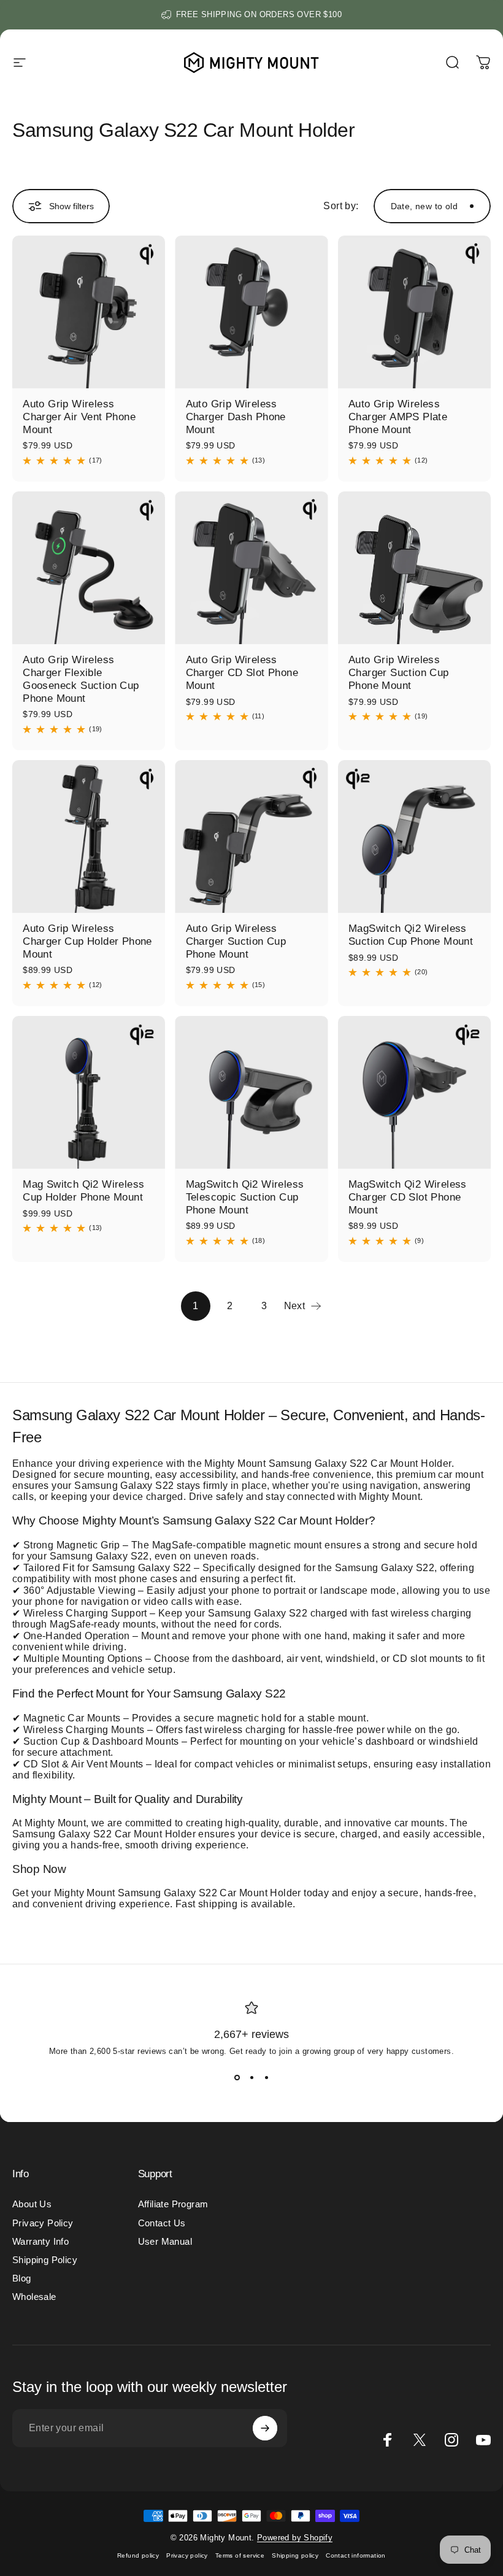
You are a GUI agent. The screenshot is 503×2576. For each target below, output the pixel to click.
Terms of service (240, 2555)
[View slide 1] (237, 2078)
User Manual (165, 2242)
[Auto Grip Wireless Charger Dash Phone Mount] (251, 312)
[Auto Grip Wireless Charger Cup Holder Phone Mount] (89, 836)
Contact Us (162, 2223)
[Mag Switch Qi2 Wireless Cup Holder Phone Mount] (89, 1092)
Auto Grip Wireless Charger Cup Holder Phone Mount (87, 941)
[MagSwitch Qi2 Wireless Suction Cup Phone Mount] (414, 836)
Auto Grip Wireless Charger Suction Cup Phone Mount (399, 672)
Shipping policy (295, 2555)
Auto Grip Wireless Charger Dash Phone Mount (236, 417)
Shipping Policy (45, 2260)
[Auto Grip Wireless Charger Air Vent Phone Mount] (89, 312)
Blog (22, 2278)
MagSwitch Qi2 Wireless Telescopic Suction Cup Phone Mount (245, 1197)
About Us (32, 2204)
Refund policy (138, 2555)
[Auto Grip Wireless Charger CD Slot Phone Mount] (251, 568)
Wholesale (34, 2297)
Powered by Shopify (295, 2538)
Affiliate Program (173, 2204)
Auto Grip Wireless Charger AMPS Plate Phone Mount (398, 417)
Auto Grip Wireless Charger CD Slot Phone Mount (242, 672)
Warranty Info (40, 2242)
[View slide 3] (266, 2078)
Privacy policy (187, 2555)
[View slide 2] (251, 2078)
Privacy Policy (43, 2223)
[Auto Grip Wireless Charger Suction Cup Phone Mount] (414, 568)
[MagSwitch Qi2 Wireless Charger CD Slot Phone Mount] (414, 1092)
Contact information (356, 2555)
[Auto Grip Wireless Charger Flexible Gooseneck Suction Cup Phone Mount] (89, 568)
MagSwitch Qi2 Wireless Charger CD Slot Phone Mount (408, 1197)
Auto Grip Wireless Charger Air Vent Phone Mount (79, 417)
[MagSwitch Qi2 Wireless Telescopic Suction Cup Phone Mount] (251, 1092)
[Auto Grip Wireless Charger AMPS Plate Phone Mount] (414, 312)
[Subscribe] (265, 2428)
